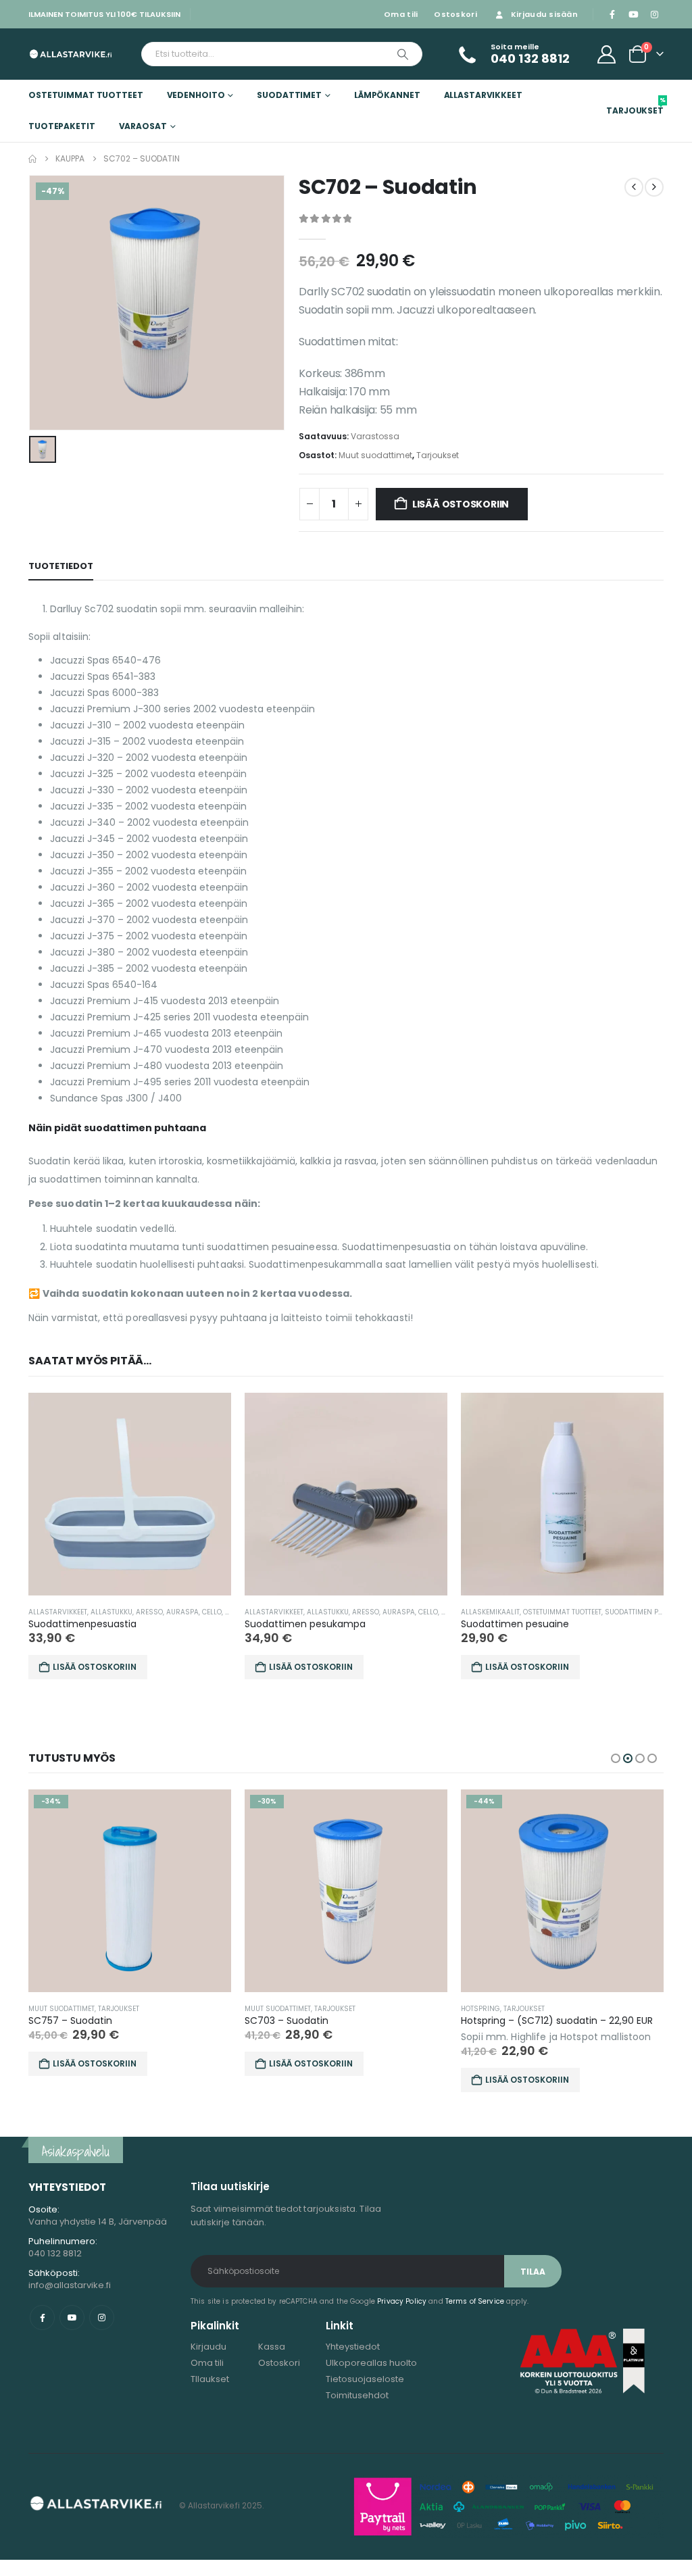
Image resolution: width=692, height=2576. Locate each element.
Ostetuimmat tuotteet (86, 95)
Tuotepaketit (62, 126)
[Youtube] (633, 14)
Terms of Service (475, 2301)
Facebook (42, 2318)
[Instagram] (654, 14)
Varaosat (143, 126)
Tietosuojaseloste (365, 2379)
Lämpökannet (387, 95)
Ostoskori (455, 14)
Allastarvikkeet (483, 95)
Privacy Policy (402, 2301)
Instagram (102, 2318)
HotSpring (480, 2009)
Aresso (149, 1612)
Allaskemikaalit (490, 1612)
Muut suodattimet (375, 455)
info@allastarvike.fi (70, 2285)
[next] (654, 187)
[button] (616, 1758)
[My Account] (607, 54)
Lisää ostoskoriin (461, 504)
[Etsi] (403, 54)
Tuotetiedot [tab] (61, 566)
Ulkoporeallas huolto (371, 2363)
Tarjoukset (635, 106)
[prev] (634, 187)
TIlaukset (210, 2379)
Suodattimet (289, 95)
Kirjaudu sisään (544, 14)
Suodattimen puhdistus (648, 1612)
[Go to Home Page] (32, 159)
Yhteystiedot (353, 2347)
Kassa (272, 2347)
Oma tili (401, 14)
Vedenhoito (196, 95)
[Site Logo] (71, 54)
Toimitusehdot (357, 2395)
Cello (212, 1612)
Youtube (72, 2318)
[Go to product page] (130, 1494)
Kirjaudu (208, 2347)
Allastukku (112, 1612)
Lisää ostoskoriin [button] (95, 1667)
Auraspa (182, 1612)
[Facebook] (612, 14)
